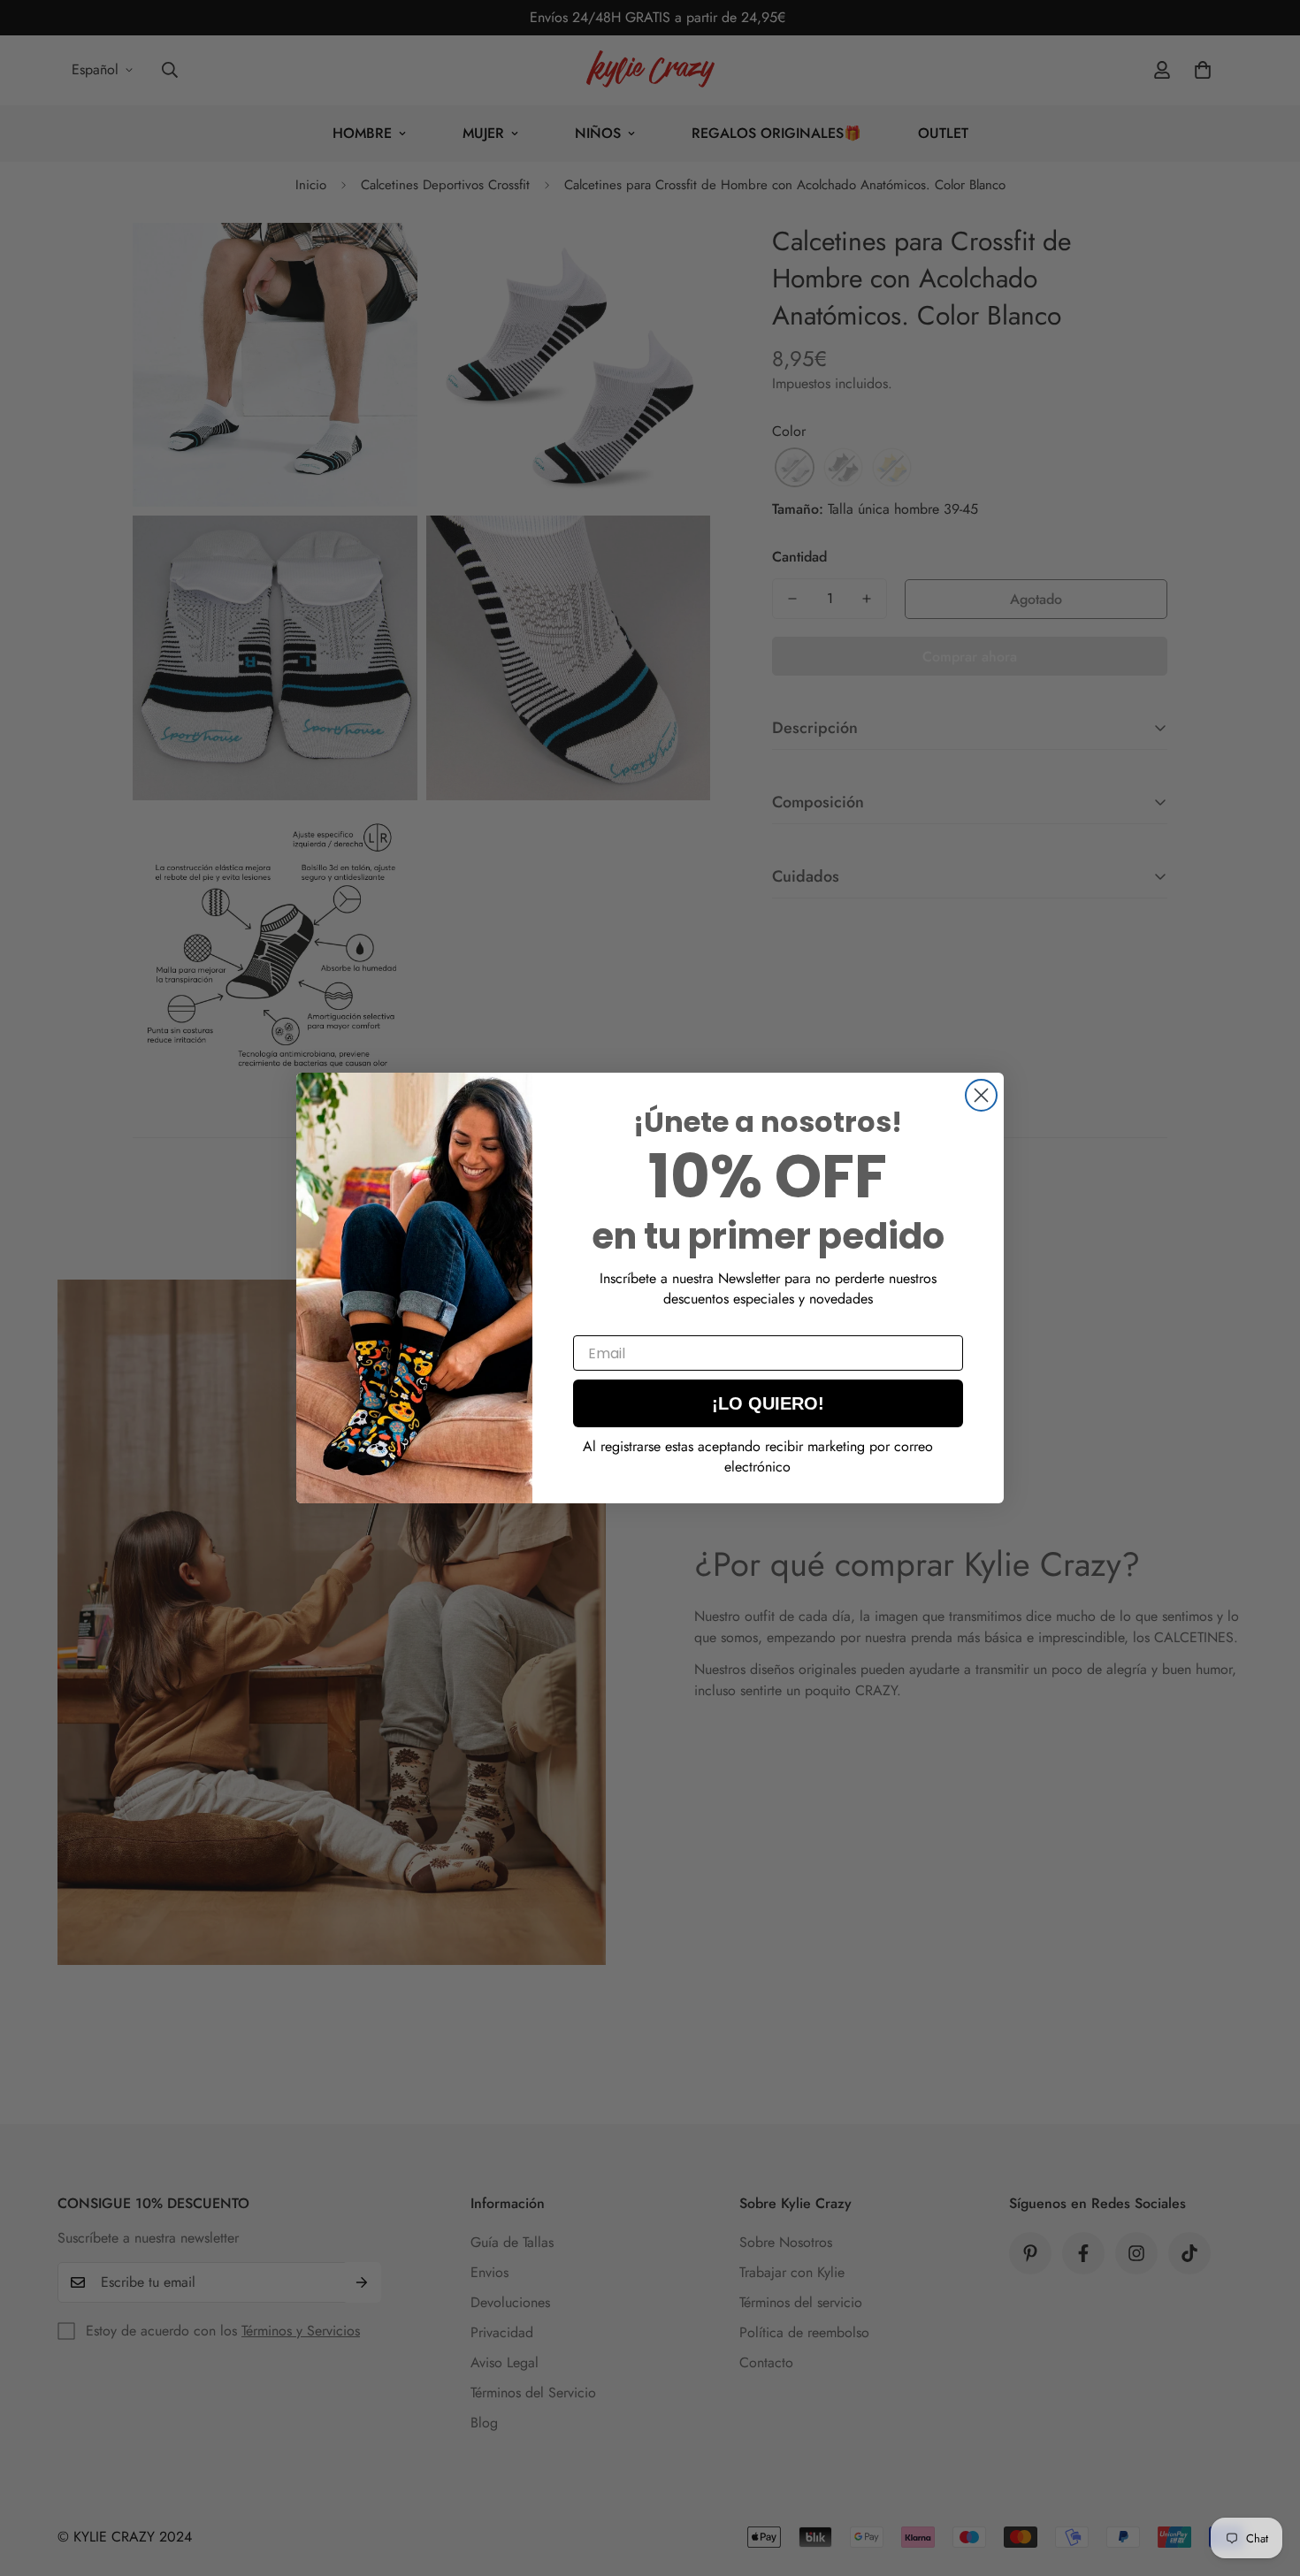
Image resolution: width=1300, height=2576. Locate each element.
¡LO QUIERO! (768, 1403)
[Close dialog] (981, 1095)
